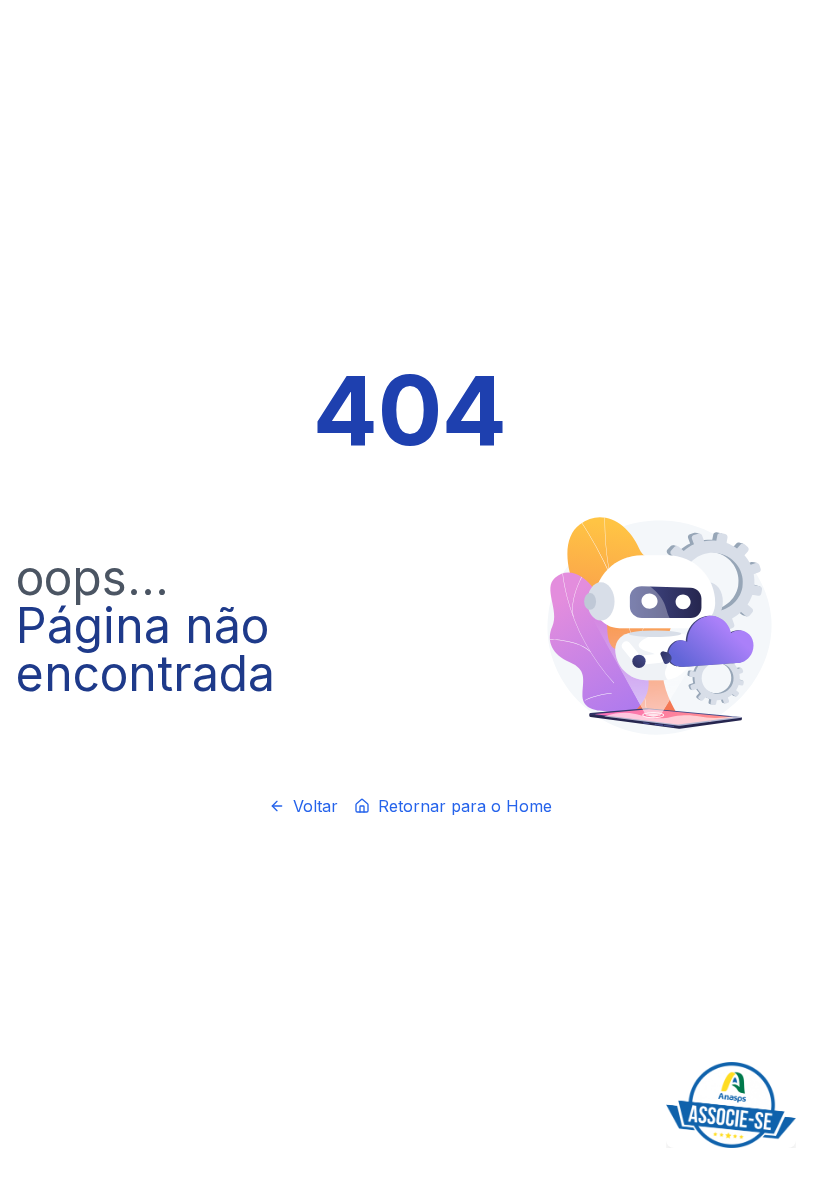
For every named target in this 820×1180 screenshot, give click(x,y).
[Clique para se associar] (731, 1105)
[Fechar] (792, 1066)
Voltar (315, 806)
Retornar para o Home (465, 806)
